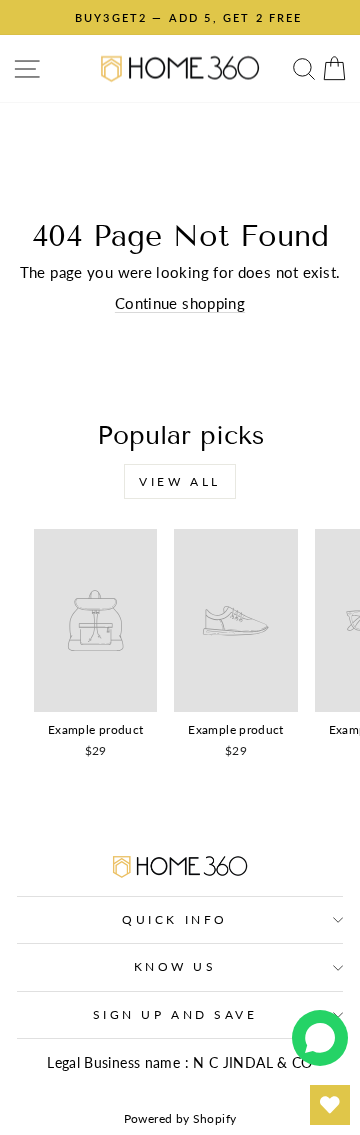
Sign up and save (175, 1014)
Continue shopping (180, 303)
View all (180, 481)
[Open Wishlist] (330, 1105)
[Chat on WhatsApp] (320, 1038)
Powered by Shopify (180, 1118)
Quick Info (174, 919)
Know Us (175, 966)
